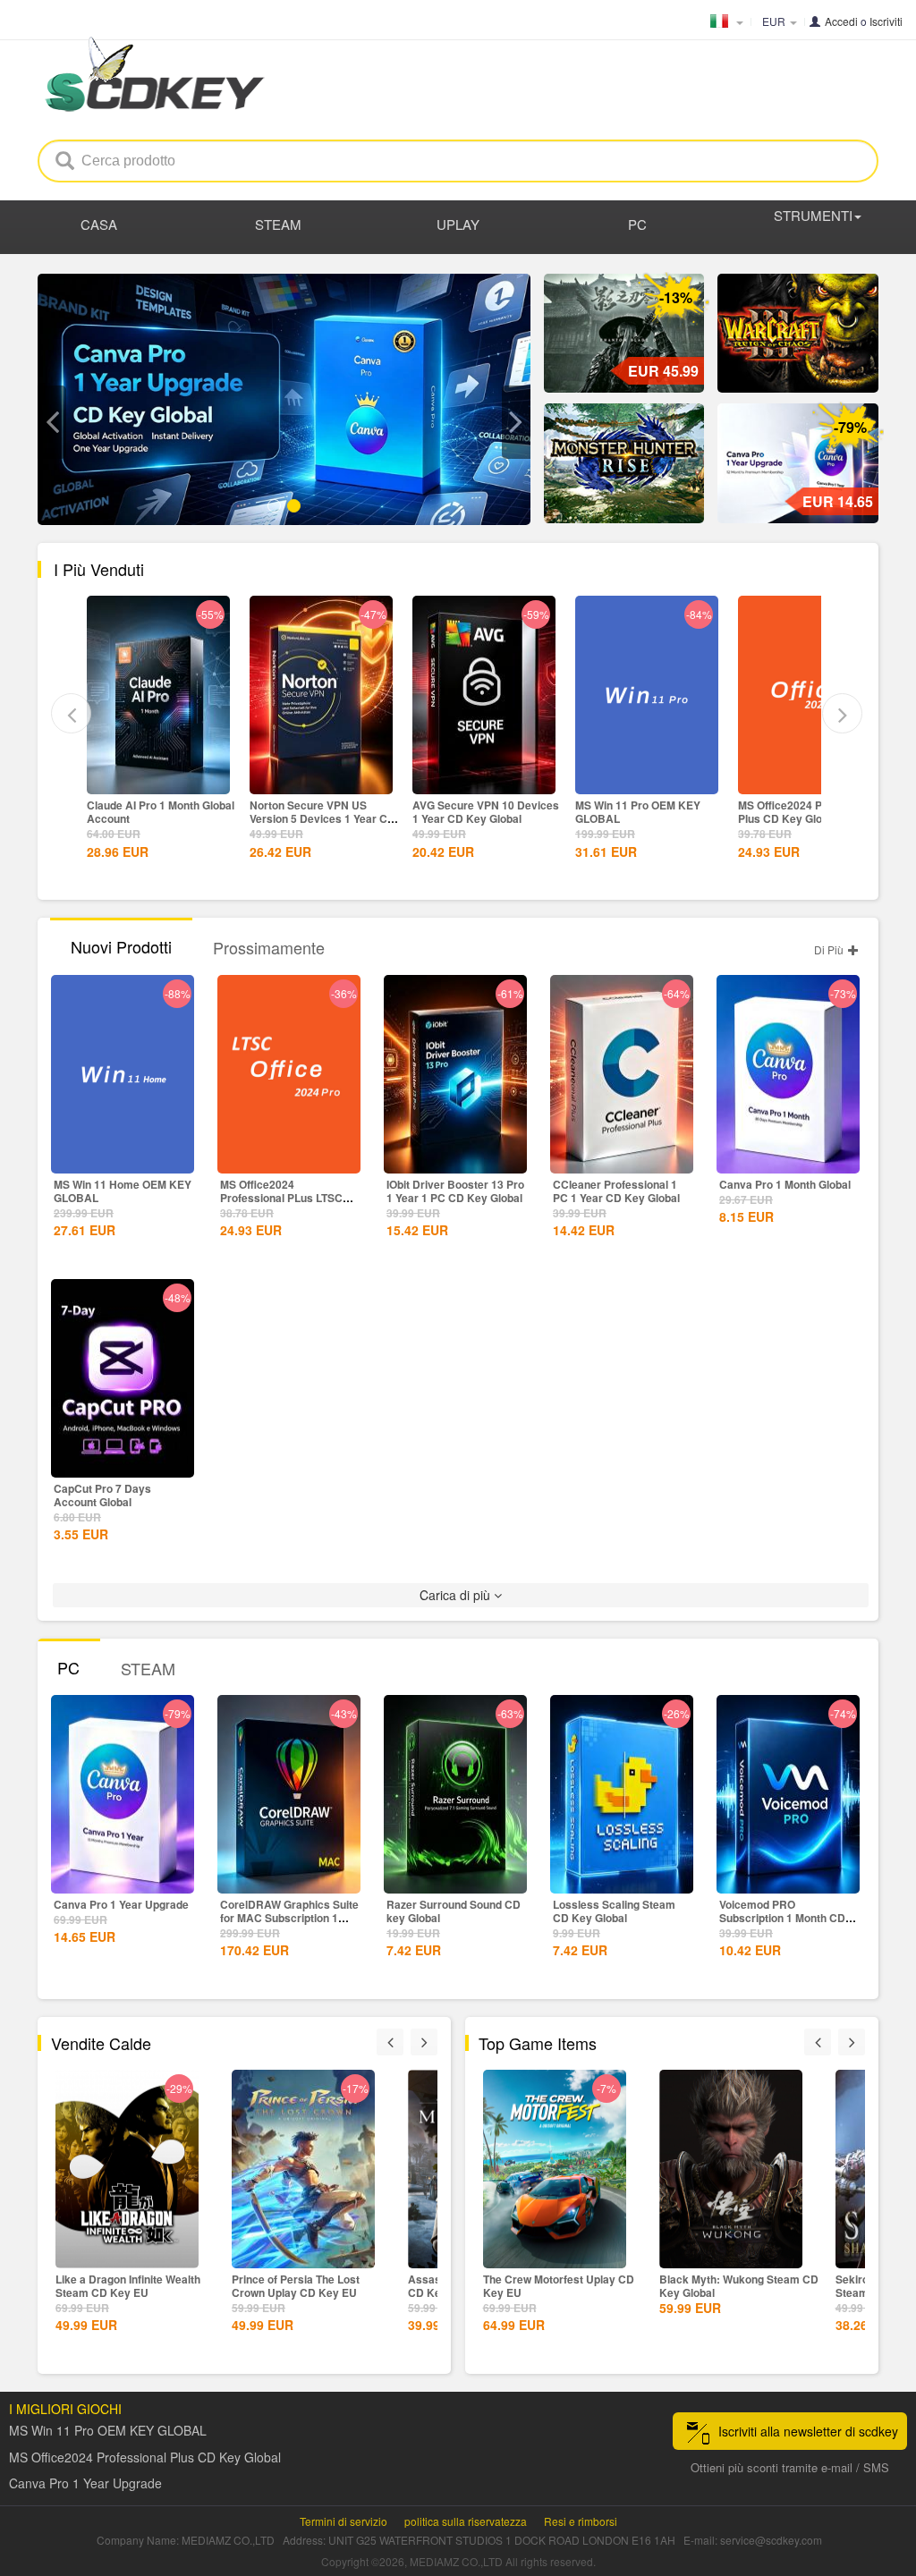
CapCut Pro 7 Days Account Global (102, 1495)
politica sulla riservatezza (466, 2521)
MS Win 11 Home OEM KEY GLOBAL (123, 1191)
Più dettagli (158, 779)
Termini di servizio (343, 2521)
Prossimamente (269, 947)
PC (637, 224)
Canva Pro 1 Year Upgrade (806, 805)
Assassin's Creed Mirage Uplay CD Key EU (312, 2286)
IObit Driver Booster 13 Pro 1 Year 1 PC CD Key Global (455, 1191)
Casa (99, 224)
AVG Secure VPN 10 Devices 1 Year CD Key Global (323, 812)
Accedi (841, 21)
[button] (52, 422)
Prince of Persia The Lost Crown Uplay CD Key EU (119, 2286)
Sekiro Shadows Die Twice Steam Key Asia (726, 2286)
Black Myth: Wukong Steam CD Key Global (563, 2286)
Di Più (830, 949)
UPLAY (458, 224)
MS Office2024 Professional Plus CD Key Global (646, 812)
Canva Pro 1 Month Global (785, 1184)
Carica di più (457, 1595)
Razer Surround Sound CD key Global (454, 1911)
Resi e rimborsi (581, 2521)
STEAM (278, 224)
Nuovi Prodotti (121, 946)
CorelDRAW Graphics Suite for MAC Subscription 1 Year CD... (289, 1918)
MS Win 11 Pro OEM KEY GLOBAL (475, 812)
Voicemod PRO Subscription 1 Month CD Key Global (782, 1918)
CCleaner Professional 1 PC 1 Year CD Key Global (616, 1191)
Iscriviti (886, 21)
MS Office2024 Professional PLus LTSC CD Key (281, 1198)
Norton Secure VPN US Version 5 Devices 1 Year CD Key (160, 818)
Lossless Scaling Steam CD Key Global (614, 1911)
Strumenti (813, 215)
